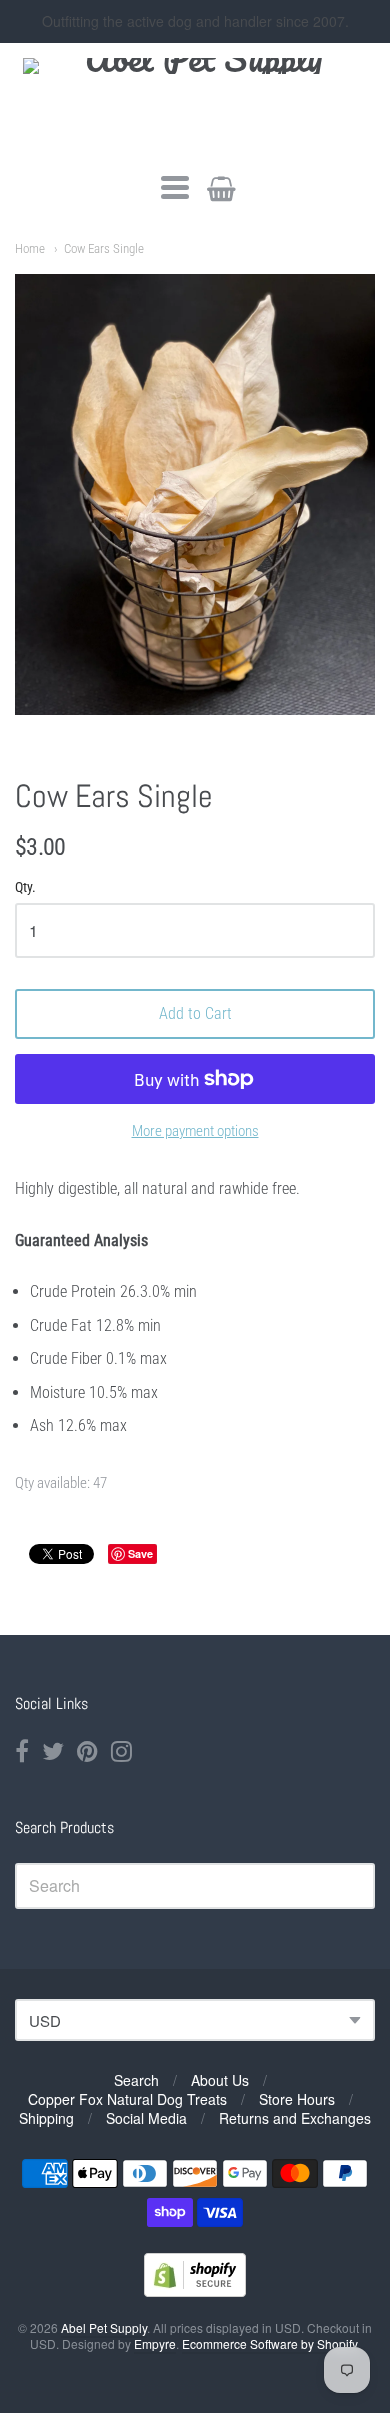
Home (30, 248)
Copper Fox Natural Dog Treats (127, 2099)
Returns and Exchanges (295, 2118)
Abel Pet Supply (104, 2327)
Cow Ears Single (104, 248)
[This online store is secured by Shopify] (195, 2290)
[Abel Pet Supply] (195, 105)
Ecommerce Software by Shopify (269, 2343)
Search (136, 2080)
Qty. (25, 887)
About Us (220, 2080)
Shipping (46, 2118)
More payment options (195, 1131)
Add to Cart (195, 1013)
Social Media (146, 2118)
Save (140, 1553)
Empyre (155, 2343)
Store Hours (297, 2099)
